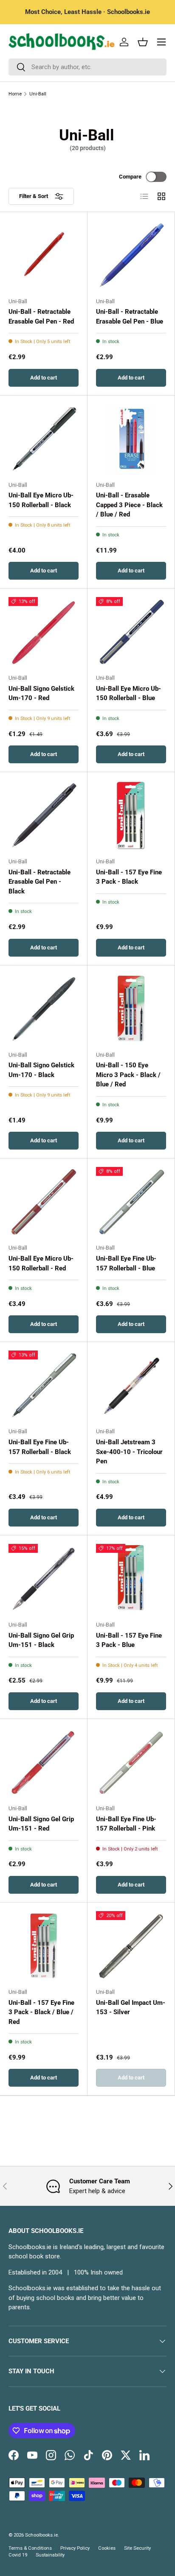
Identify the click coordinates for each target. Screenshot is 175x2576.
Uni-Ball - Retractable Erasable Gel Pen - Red (41, 317)
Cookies (107, 2548)
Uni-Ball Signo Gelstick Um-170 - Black (41, 1070)
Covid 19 (18, 2555)
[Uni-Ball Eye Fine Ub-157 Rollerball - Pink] (131, 1762)
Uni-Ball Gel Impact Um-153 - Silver (131, 2008)
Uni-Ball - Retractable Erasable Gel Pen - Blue (130, 317)
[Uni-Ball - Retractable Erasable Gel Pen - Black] (44, 816)
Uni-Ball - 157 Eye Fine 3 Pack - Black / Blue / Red (41, 2012)
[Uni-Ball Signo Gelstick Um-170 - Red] (44, 632)
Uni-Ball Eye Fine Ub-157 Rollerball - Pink (126, 1824)
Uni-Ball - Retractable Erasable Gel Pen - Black (40, 882)
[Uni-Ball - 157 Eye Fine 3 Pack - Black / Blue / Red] (44, 1946)
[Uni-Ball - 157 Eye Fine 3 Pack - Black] (131, 816)
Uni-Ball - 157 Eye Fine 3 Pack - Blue (129, 1640)
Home (15, 94)
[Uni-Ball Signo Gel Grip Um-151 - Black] (44, 1579)
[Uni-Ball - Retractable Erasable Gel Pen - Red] (44, 255)
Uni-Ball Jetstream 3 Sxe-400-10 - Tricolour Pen (129, 1452)
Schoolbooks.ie (41, 2535)
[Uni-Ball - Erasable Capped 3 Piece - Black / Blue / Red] (131, 439)
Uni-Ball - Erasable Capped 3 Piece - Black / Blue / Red (129, 505)
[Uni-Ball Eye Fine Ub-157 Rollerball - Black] (44, 1386)
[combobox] (87, 67)
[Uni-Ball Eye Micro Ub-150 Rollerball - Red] (44, 1202)
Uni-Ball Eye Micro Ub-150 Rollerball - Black (41, 500)
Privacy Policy (75, 2548)
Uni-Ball (38, 94)
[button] (143, 42)
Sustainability (50, 2555)
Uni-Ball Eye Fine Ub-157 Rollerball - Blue (126, 1263)
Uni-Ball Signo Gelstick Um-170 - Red (41, 694)
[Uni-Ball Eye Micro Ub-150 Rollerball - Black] (44, 439)
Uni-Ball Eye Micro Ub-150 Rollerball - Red (41, 1263)
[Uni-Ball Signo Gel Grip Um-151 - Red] (44, 1762)
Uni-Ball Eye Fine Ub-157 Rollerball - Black (40, 1447)
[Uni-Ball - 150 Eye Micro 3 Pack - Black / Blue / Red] (131, 1009)
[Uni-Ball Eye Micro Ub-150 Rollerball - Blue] (131, 632)
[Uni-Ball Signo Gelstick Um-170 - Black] (44, 1009)
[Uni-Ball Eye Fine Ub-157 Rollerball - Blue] (131, 1202)
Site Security (137, 2548)
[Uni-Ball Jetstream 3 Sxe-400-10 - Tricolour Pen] (131, 1386)
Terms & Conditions (30, 2548)
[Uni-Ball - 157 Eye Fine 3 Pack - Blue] (131, 1579)
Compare (130, 177)
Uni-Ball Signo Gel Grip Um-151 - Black (41, 1640)
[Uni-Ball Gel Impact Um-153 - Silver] (131, 1946)
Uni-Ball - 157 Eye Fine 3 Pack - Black (129, 877)
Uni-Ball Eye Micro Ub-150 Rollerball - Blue (128, 694)
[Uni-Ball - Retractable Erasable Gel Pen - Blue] (131, 255)
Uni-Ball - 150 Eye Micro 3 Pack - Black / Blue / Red (128, 1075)
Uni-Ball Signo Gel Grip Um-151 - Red (41, 1824)
